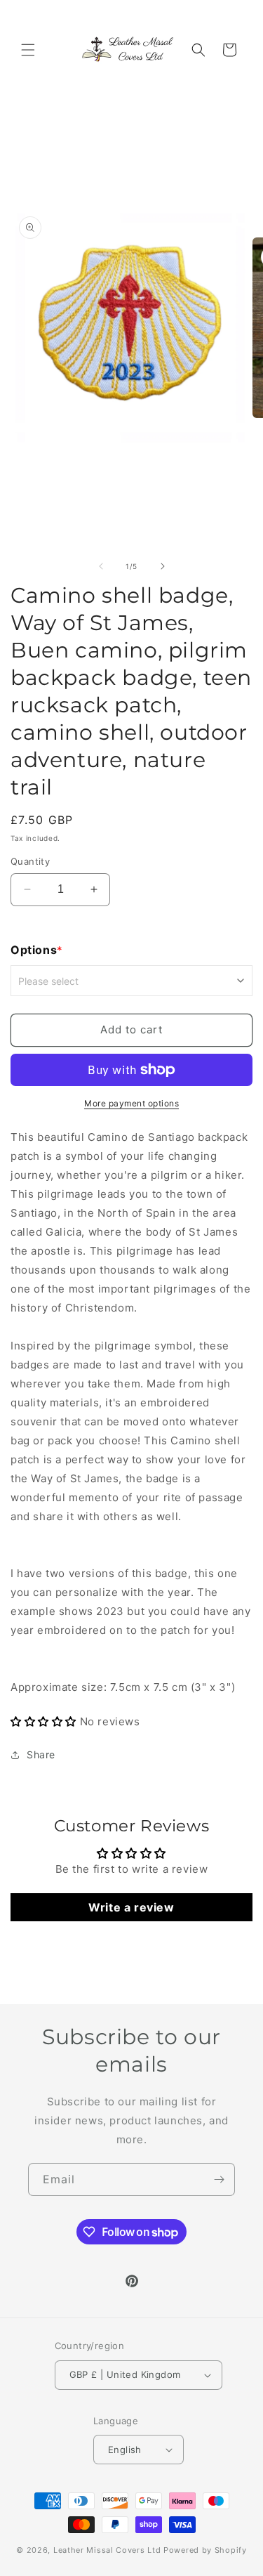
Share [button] (41, 1754)
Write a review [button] (131, 1907)
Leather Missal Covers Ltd (107, 2550)
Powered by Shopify (205, 2550)
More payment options (131, 1103)
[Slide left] (101, 566)
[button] (28, 50)
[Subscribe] (219, 2179)
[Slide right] (163, 566)
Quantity (30, 861)
